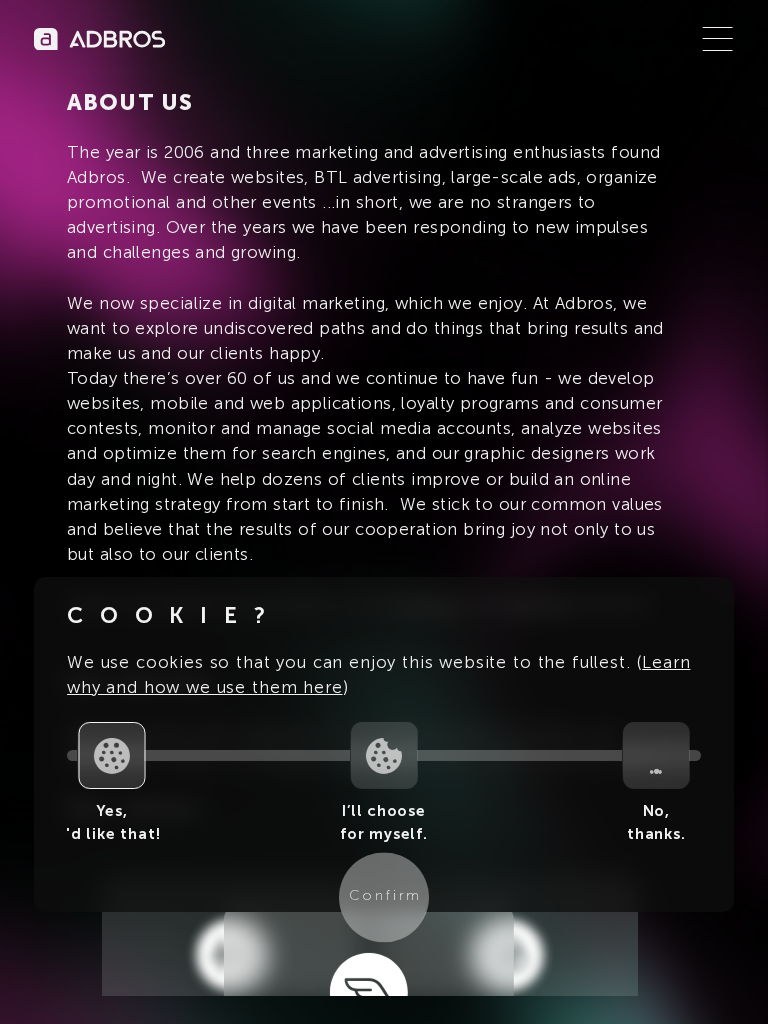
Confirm (386, 896)
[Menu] (717, 39)
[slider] (111, 755)
